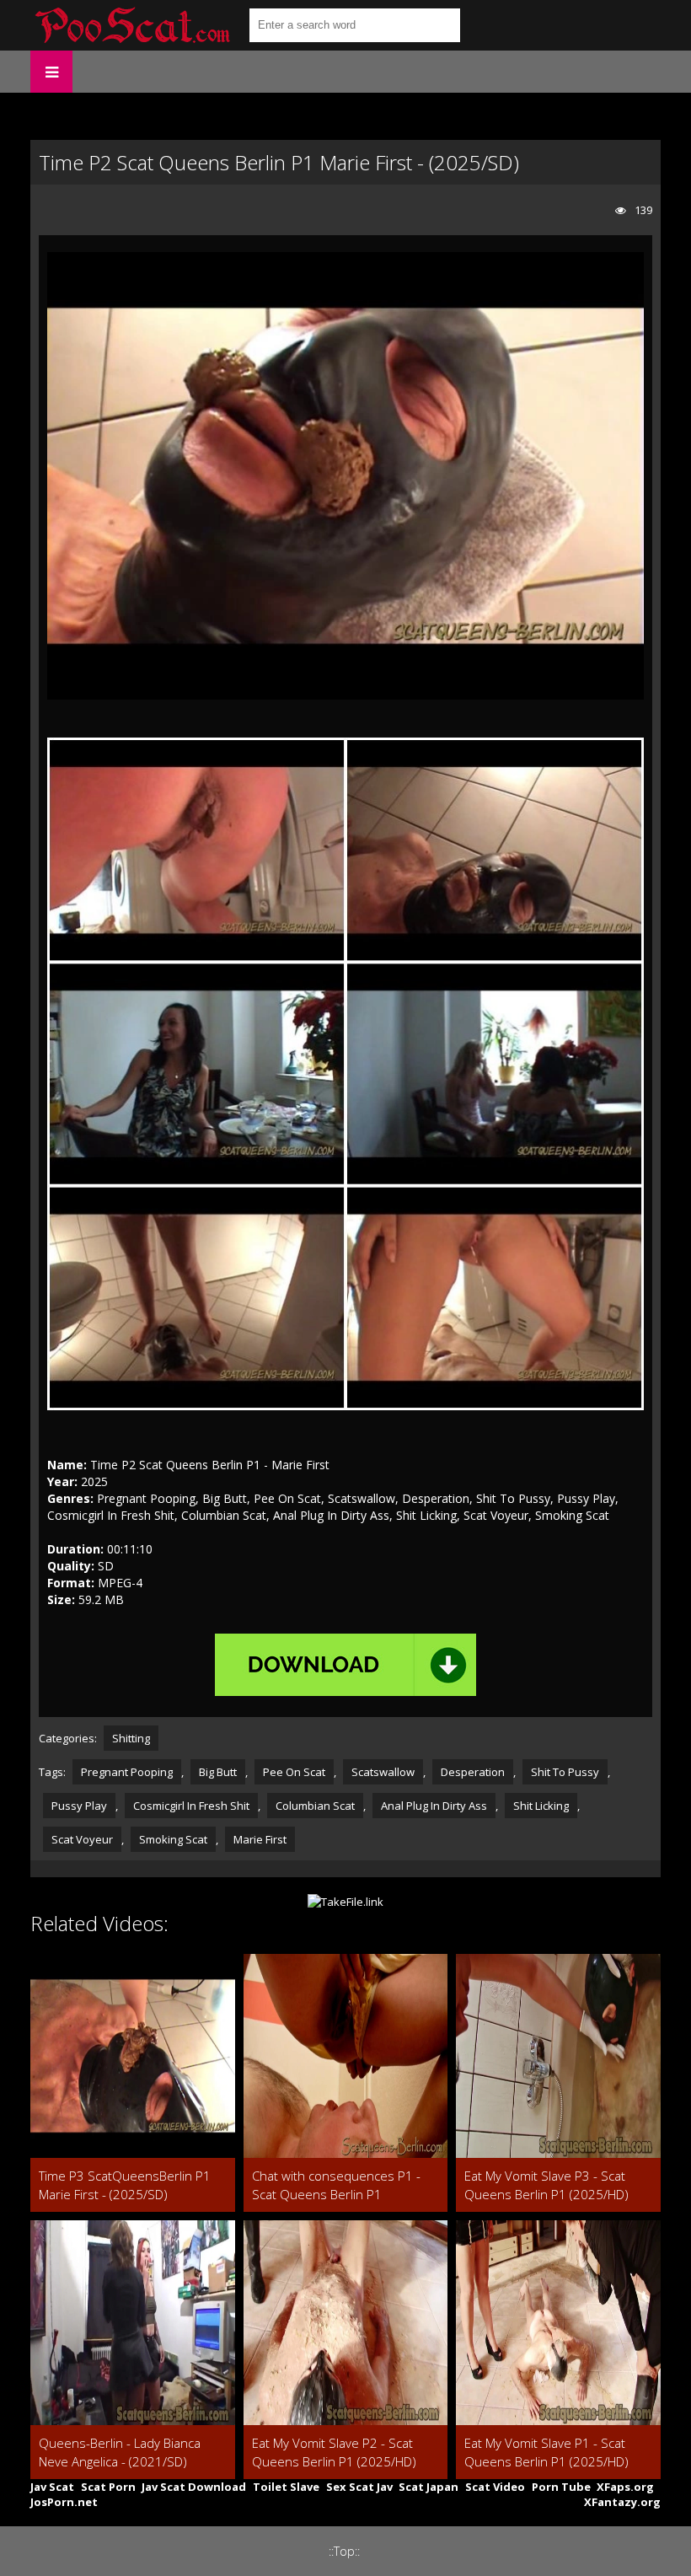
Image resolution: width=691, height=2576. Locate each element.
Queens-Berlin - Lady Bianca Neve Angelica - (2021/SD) (120, 2452)
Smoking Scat (173, 1839)
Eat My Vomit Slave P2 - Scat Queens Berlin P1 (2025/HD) (334, 2452)
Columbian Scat (315, 1806)
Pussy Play (79, 1806)
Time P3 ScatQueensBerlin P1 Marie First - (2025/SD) (125, 2185)
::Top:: (344, 2551)
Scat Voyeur (82, 1839)
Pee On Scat (294, 1772)
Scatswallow (383, 1772)
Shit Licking (541, 1806)
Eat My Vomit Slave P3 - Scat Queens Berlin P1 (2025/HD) (546, 2185)
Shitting (131, 1738)
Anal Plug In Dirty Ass (434, 1806)
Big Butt (218, 1772)
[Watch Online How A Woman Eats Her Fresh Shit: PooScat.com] (131, 25)
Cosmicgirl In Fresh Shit (191, 1806)
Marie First (260, 1839)
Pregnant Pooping (127, 1772)
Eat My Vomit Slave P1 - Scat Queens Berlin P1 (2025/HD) (546, 2452)
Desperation (473, 1772)
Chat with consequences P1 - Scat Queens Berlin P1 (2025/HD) (336, 2185)
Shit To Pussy (565, 1772)
